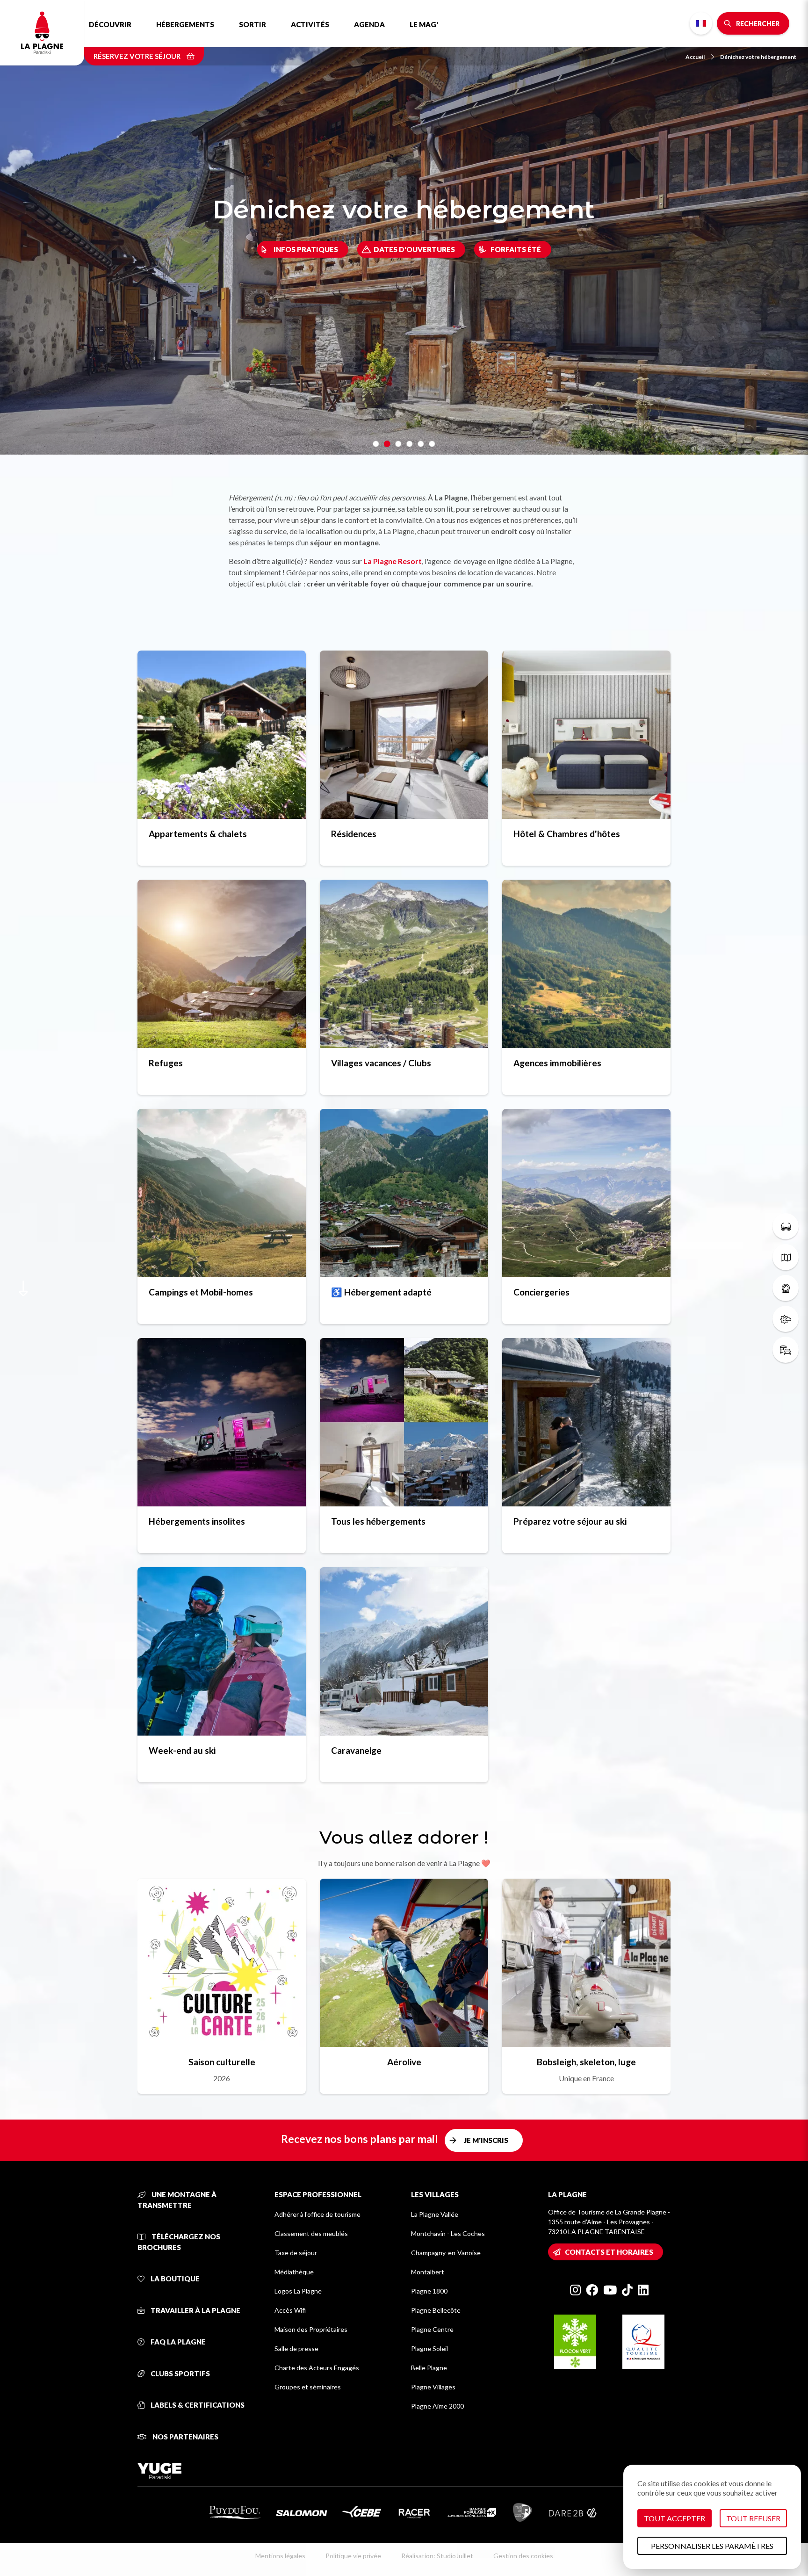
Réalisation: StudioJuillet (437, 2556)
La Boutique (174, 2279)
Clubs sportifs (180, 2373)
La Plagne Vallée (435, 2214)
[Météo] (786, 1319)
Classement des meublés (311, 2233)
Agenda (369, 24)
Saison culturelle (222, 2062)
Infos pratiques (306, 249)
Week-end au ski (182, 1750)
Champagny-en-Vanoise (446, 2253)
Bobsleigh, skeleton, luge (586, 2062)
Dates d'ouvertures (414, 249)
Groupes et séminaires (308, 2387)
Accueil (695, 57)
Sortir (252, 24)
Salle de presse (296, 2348)
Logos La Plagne (298, 2291)
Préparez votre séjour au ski (570, 1521)
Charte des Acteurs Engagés (317, 2368)
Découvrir (110, 24)
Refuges (166, 1063)
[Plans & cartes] (786, 1257)
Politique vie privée (353, 2556)
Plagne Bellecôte (436, 2310)
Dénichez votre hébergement (758, 57)
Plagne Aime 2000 (437, 2406)
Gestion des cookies (523, 2556)
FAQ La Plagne (177, 2342)
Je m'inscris (486, 2140)
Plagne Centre (432, 2329)
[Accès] (786, 1350)
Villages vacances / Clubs (381, 1063)
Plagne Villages (433, 2387)
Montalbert (428, 2272)
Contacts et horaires (609, 2252)
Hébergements (185, 24)
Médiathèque (294, 2272)
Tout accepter (675, 2518)
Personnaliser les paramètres (712, 2546)
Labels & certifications (197, 2405)
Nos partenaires (185, 2437)
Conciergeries (541, 1292)
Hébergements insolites (197, 1521)
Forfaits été (516, 249)
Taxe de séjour (296, 2253)
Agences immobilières (557, 1063)
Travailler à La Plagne (195, 2310)
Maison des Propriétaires (311, 2329)
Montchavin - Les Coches (448, 2233)
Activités (310, 24)
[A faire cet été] (786, 1226)
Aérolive (404, 2062)
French (701, 23)
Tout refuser (753, 2518)
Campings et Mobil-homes (201, 1292)
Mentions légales (280, 2556)
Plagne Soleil (429, 2348)
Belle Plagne (429, 2368)
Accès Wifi (290, 2310)
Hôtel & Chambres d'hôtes (567, 834)
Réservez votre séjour (138, 56)
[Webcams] (786, 1288)
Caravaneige (356, 1750)
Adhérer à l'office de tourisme (317, 2214)
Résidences (354, 834)
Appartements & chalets (198, 834)
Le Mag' (424, 24)
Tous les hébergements (378, 1521)
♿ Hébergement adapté (381, 1292)
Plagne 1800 (429, 2291)
